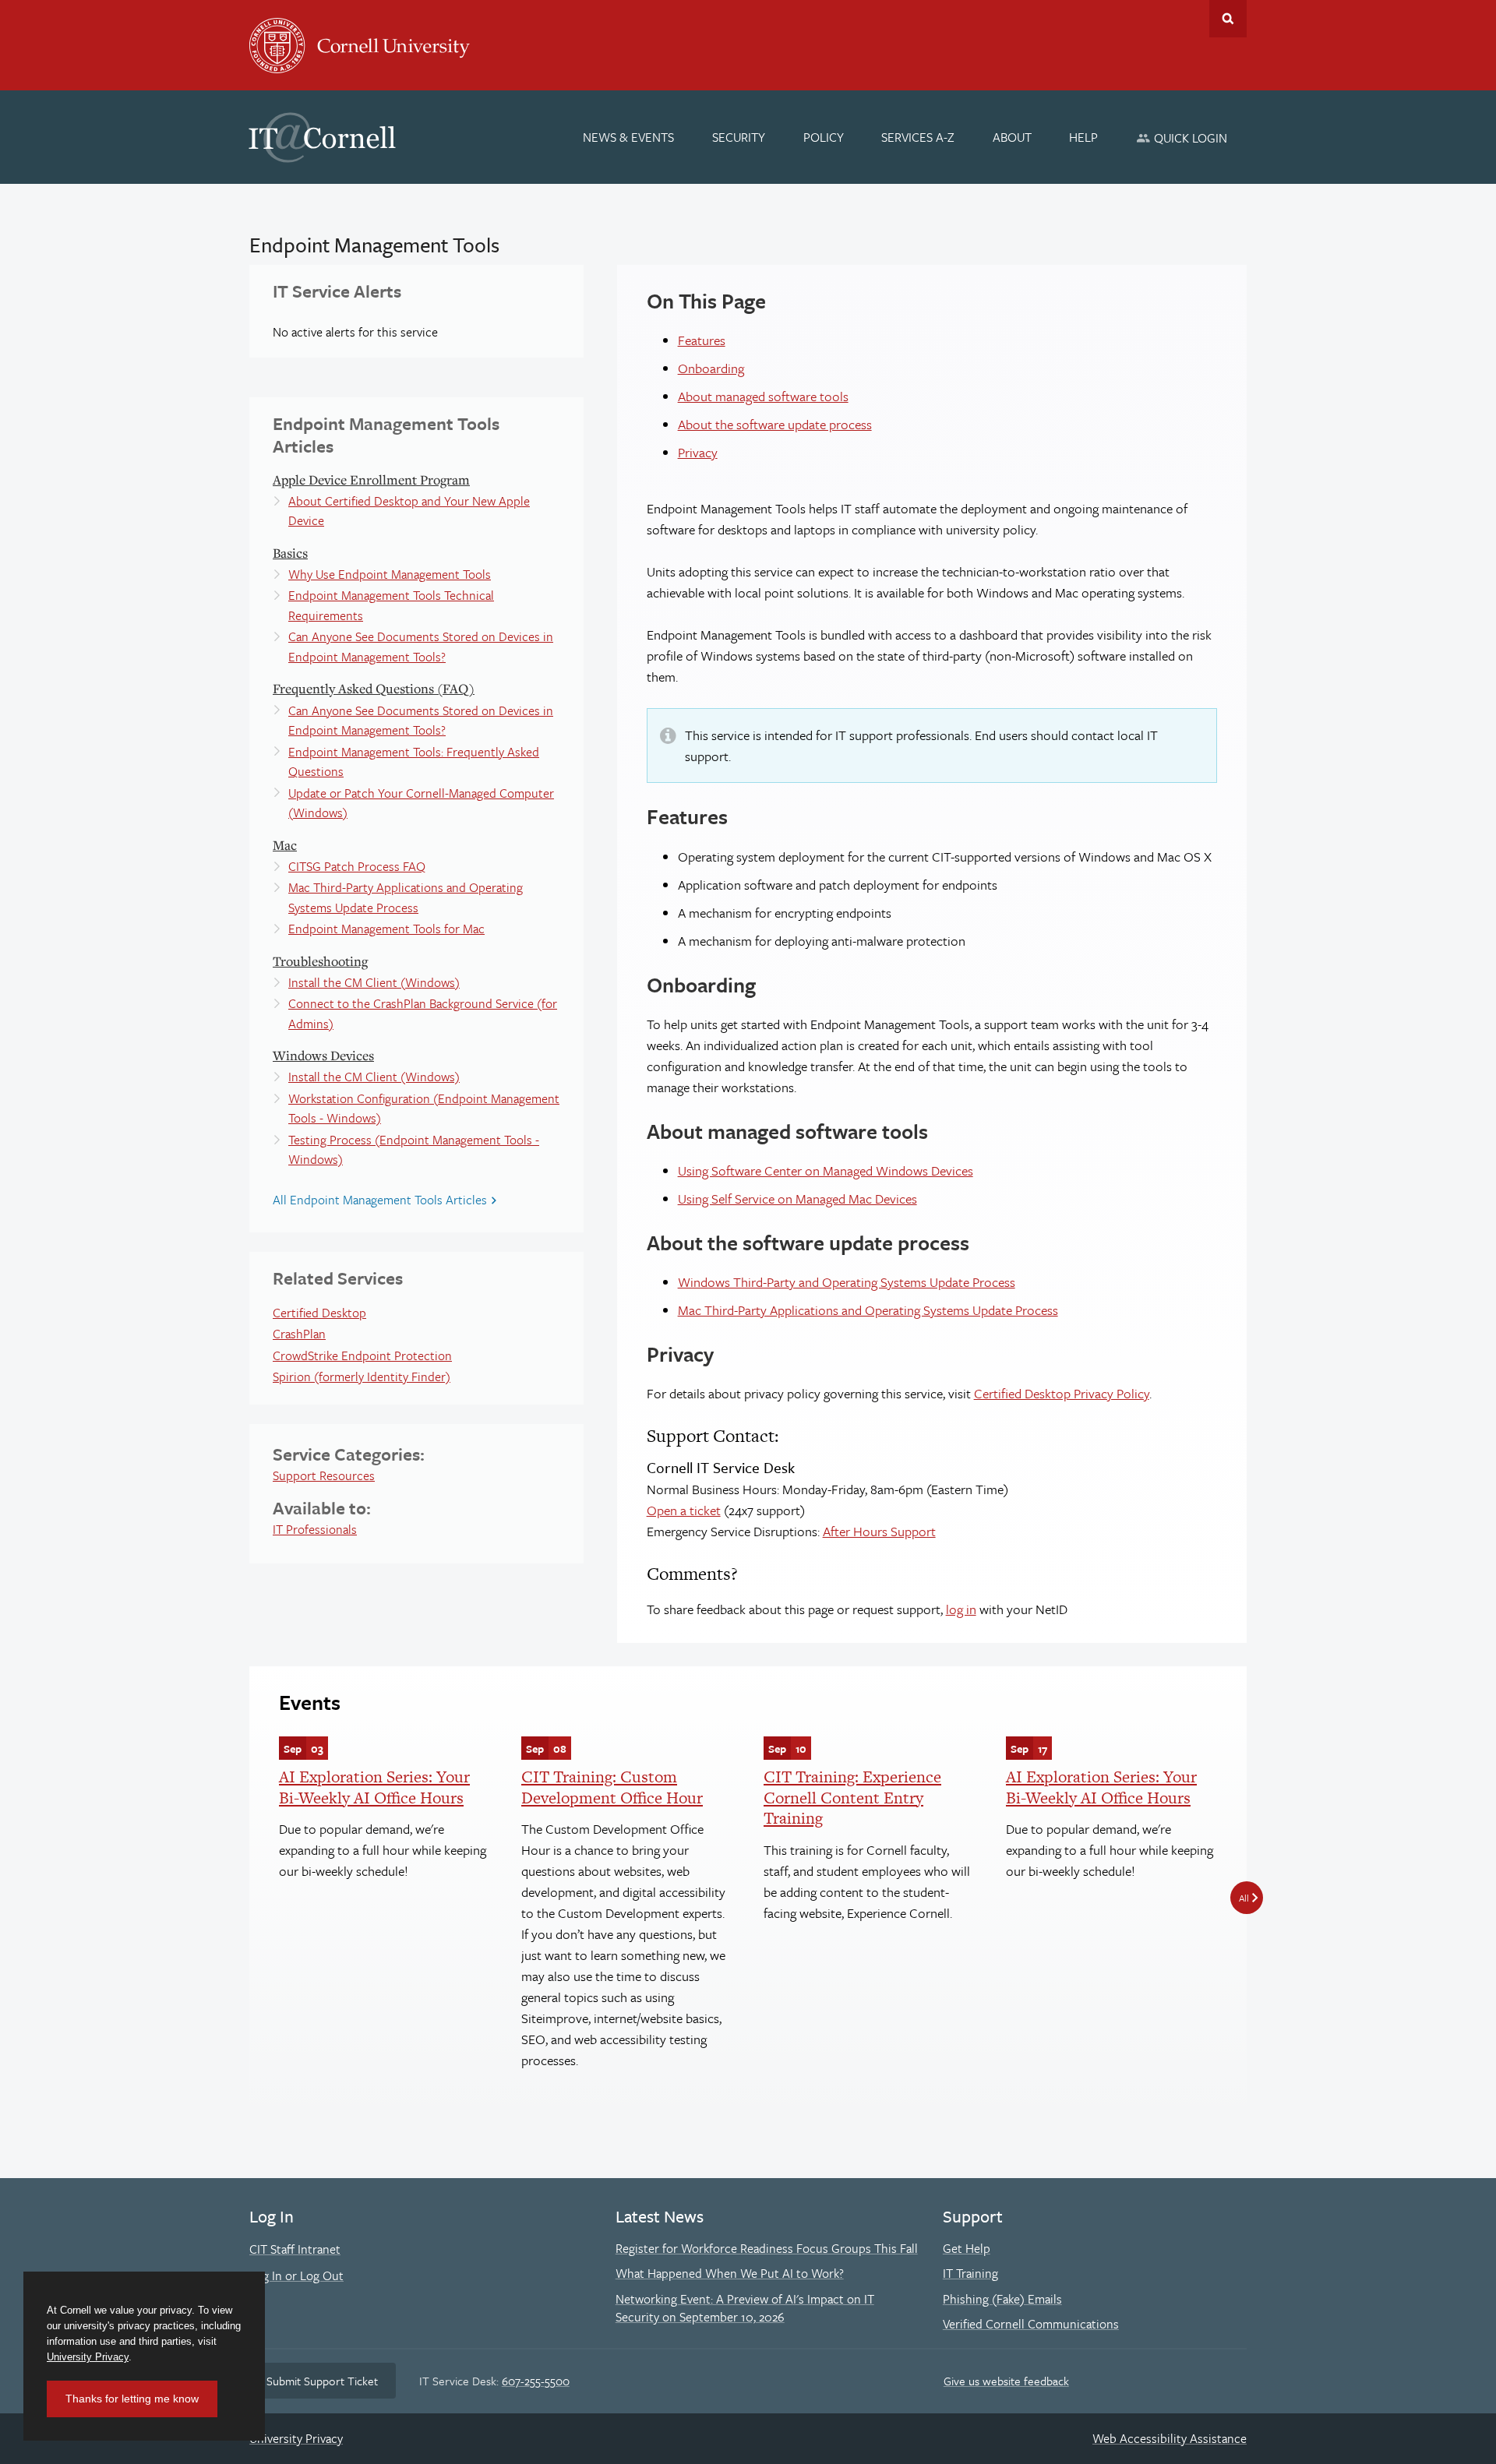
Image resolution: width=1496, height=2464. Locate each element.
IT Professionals (315, 1529)
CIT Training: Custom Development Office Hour (612, 1787)
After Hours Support (879, 1531)
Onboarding (711, 368)
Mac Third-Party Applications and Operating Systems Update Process (406, 897)
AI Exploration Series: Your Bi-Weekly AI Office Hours (374, 1787)
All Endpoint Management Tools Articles (380, 1200)
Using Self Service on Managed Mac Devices (797, 1199)
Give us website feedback (1006, 2381)
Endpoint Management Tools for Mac (386, 929)
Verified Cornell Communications (1031, 2324)
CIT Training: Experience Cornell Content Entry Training (852, 1797)
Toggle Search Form (1228, 19)
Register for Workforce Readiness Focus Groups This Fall (767, 2248)
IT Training (970, 2273)
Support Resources (324, 1475)
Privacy (698, 452)
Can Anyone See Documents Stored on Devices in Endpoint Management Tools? (421, 647)
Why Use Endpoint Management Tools (390, 574)
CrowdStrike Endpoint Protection (362, 1355)
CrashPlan (299, 1334)
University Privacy (296, 2438)
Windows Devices (323, 1055)
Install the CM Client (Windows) (374, 982)
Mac (285, 845)
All (1244, 1898)
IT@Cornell (323, 138)
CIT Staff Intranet (295, 2249)
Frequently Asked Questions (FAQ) (374, 688)
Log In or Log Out (296, 2275)
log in (961, 1609)
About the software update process (775, 424)
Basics (290, 553)
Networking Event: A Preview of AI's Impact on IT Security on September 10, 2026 (745, 2308)
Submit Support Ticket (322, 2381)
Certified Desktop (319, 1313)
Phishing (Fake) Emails (1002, 2299)
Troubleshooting (320, 961)
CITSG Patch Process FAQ (357, 866)
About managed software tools (763, 396)
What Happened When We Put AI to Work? (730, 2273)
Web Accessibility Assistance (1170, 2438)
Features (702, 340)
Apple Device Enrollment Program (371, 479)
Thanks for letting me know (132, 2399)
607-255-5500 (536, 2381)
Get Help (967, 2248)
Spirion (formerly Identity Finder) (362, 1377)
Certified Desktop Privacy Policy (1062, 1393)
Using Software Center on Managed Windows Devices (826, 1170)
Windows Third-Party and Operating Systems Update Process (847, 1282)
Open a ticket (684, 1510)
